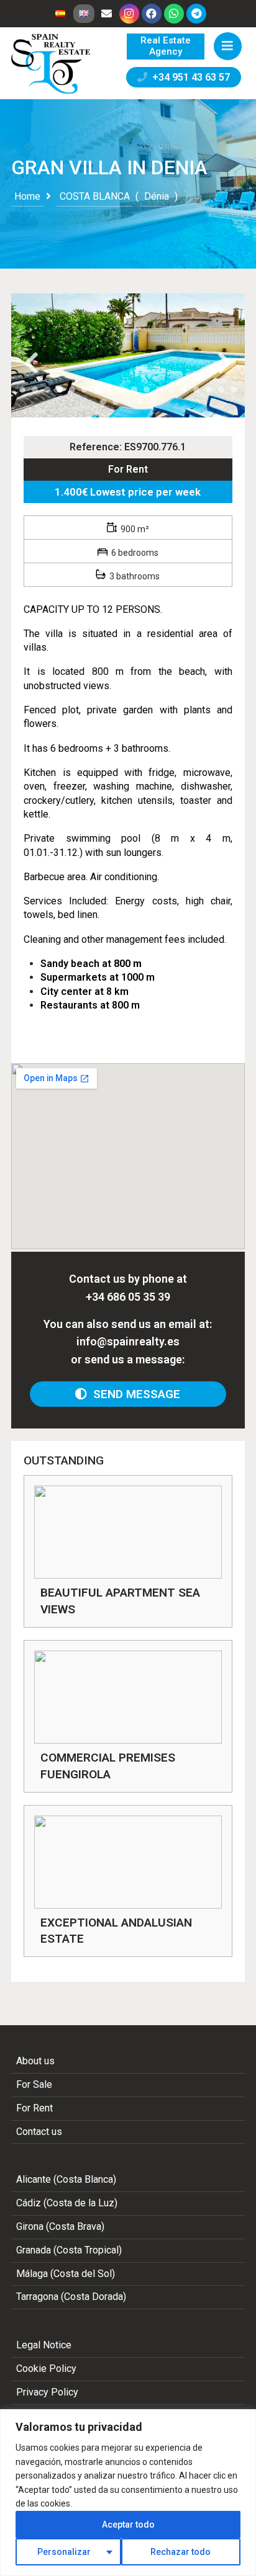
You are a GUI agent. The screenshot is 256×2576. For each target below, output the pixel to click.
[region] (128, 2493)
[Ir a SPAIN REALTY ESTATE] (52, 64)
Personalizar (64, 2552)
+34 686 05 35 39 (128, 1297)
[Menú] (228, 46)
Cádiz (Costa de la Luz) (67, 2203)
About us (35, 2061)
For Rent (128, 469)
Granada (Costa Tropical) (69, 2250)
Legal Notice (44, 2345)
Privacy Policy (47, 2392)
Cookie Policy (46, 2369)
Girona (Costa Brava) (60, 2226)
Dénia (157, 196)
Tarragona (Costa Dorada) (71, 2297)
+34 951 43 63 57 (189, 77)
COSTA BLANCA (95, 196)
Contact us (39, 2132)
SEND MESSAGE (134, 1394)
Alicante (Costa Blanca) (66, 2179)
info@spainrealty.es (128, 1341)
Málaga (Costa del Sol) (66, 2274)
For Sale (34, 2084)
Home (27, 196)
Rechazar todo (181, 2552)
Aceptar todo (128, 2525)
